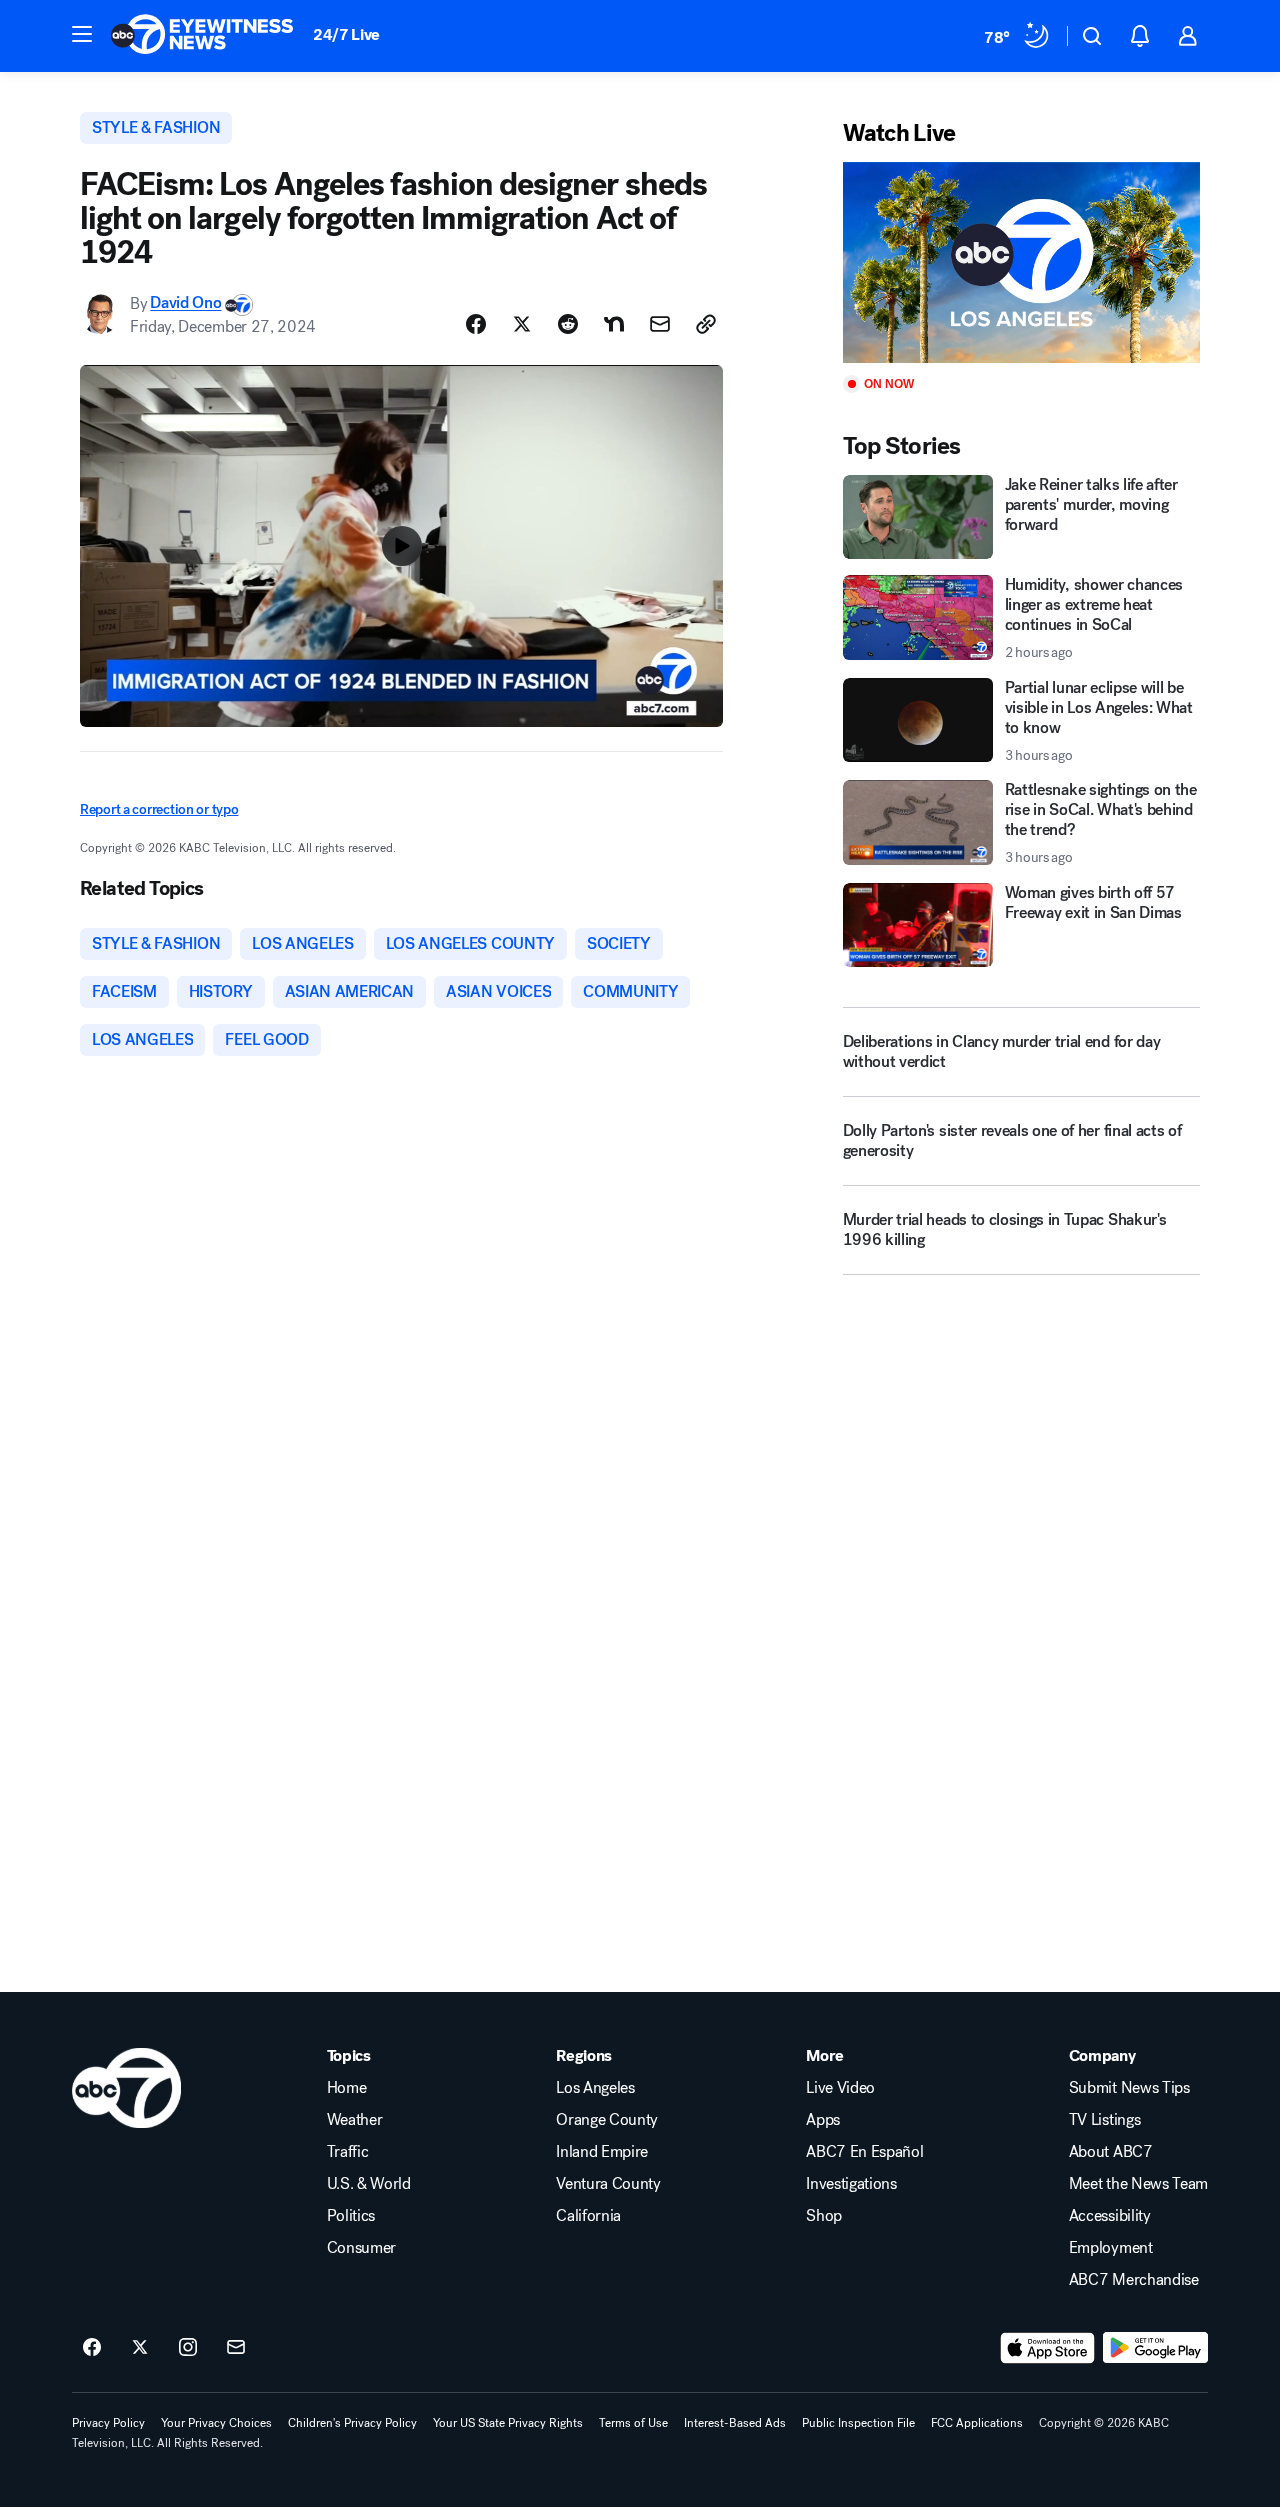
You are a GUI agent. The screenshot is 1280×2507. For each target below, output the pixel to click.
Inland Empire (602, 2152)
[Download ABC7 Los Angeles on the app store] (1048, 2348)
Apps (823, 2120)
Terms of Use (633, 2423)
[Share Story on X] (522, 324)
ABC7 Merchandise (1134, 2280)
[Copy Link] (706, 324)
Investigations (851, 2184)
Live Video (840, 2088)
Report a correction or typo (159, 809)
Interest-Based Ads (735, 2423)
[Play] (1021, 262)
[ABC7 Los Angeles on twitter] (140, 2348)
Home (347, 2088)
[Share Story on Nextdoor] (614, 324)
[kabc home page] (126, 2088)
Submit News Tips (1129, 2088)
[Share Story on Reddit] (568, 324)
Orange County (607, 2120)
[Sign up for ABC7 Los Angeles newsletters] (236, 2348)
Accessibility (1110, 2216)
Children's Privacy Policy (352, 2423)
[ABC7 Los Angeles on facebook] (92, 2348)
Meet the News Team (1138, 2184)
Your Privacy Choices (216, 2423)
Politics (351, 2216)
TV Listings (1104, 2120)
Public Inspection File (858, 2423)
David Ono (185, 303)
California (588, 2216)
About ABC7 (1111, 2152)
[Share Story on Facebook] (476, 324)
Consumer (361, 2248)
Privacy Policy (108, 2423)
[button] (82, 34)
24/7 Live (346, 34)
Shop (824, 2216)
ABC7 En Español (864, 2152)
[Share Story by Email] (660, 324)
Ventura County (608, 2184)
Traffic (348, 2152)
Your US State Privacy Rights (508, 2423)
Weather (355, 2120)
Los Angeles (595, 2088)
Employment (1111, 2248)
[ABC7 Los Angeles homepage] (202, 36)
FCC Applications (977, 2423)
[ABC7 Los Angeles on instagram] (188, 2348)
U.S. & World (369, 2184)
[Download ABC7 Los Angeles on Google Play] (1155, 2348)
